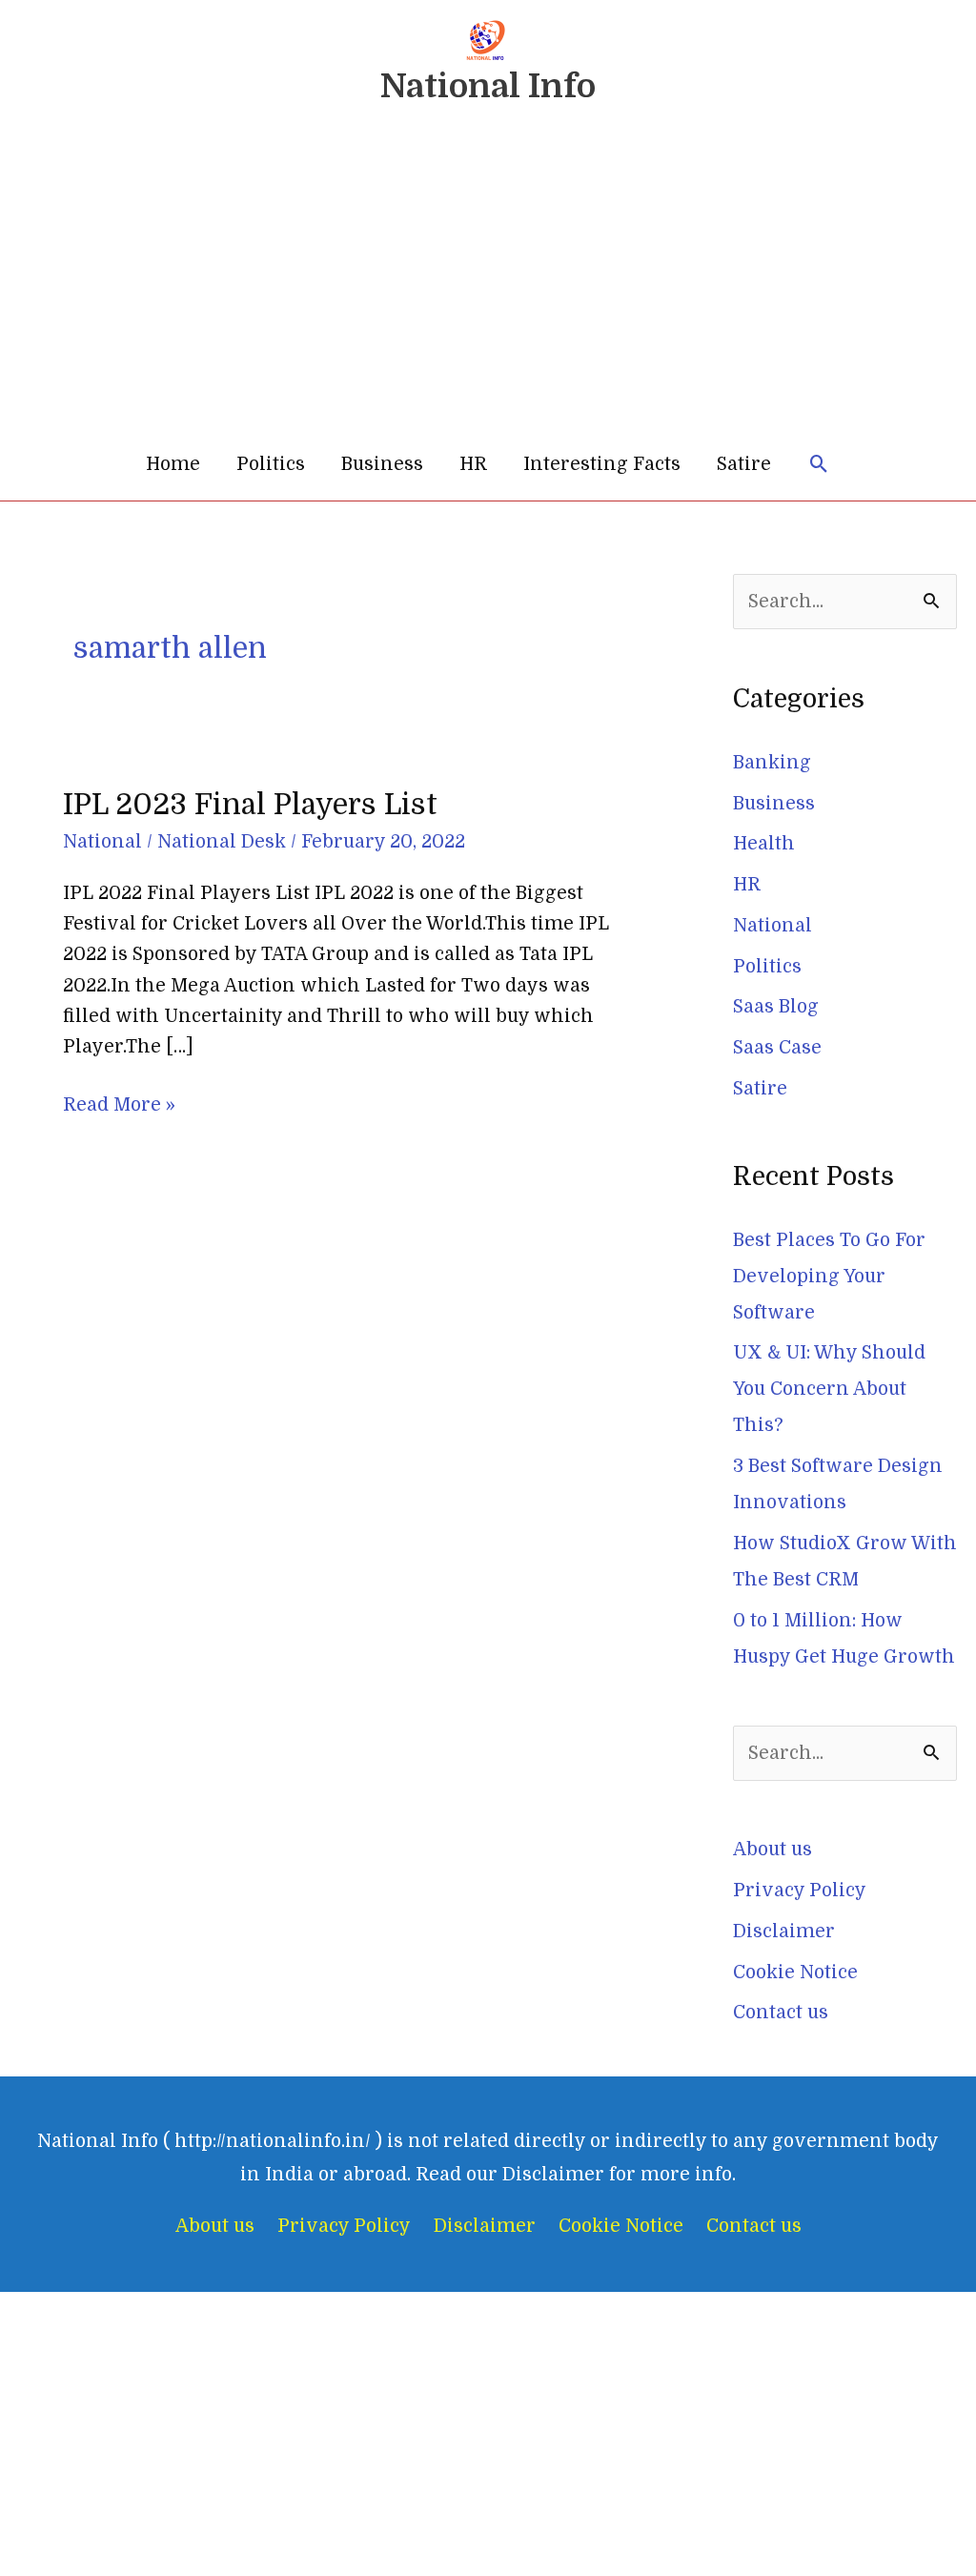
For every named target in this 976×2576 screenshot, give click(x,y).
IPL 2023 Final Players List (250, 805)
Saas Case (777, 1048)
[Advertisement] (488, 285)
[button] (819, 465)
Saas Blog (776, 1007)
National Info (488, 86)
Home (173, 464)
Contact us (781, 2013)
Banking (772, 763)
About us (773, 1850)
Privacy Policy (800, 1891)
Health (764, 844)
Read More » (119, 1103)
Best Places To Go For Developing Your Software (829, 1277)
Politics (271, 464)
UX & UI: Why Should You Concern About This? (829, 1389)
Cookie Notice (795, 1973)
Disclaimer (784, 1932)
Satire (744, 464)
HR (473, 464)
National (102, 842)
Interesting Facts (602, 464)
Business (382, 464)
